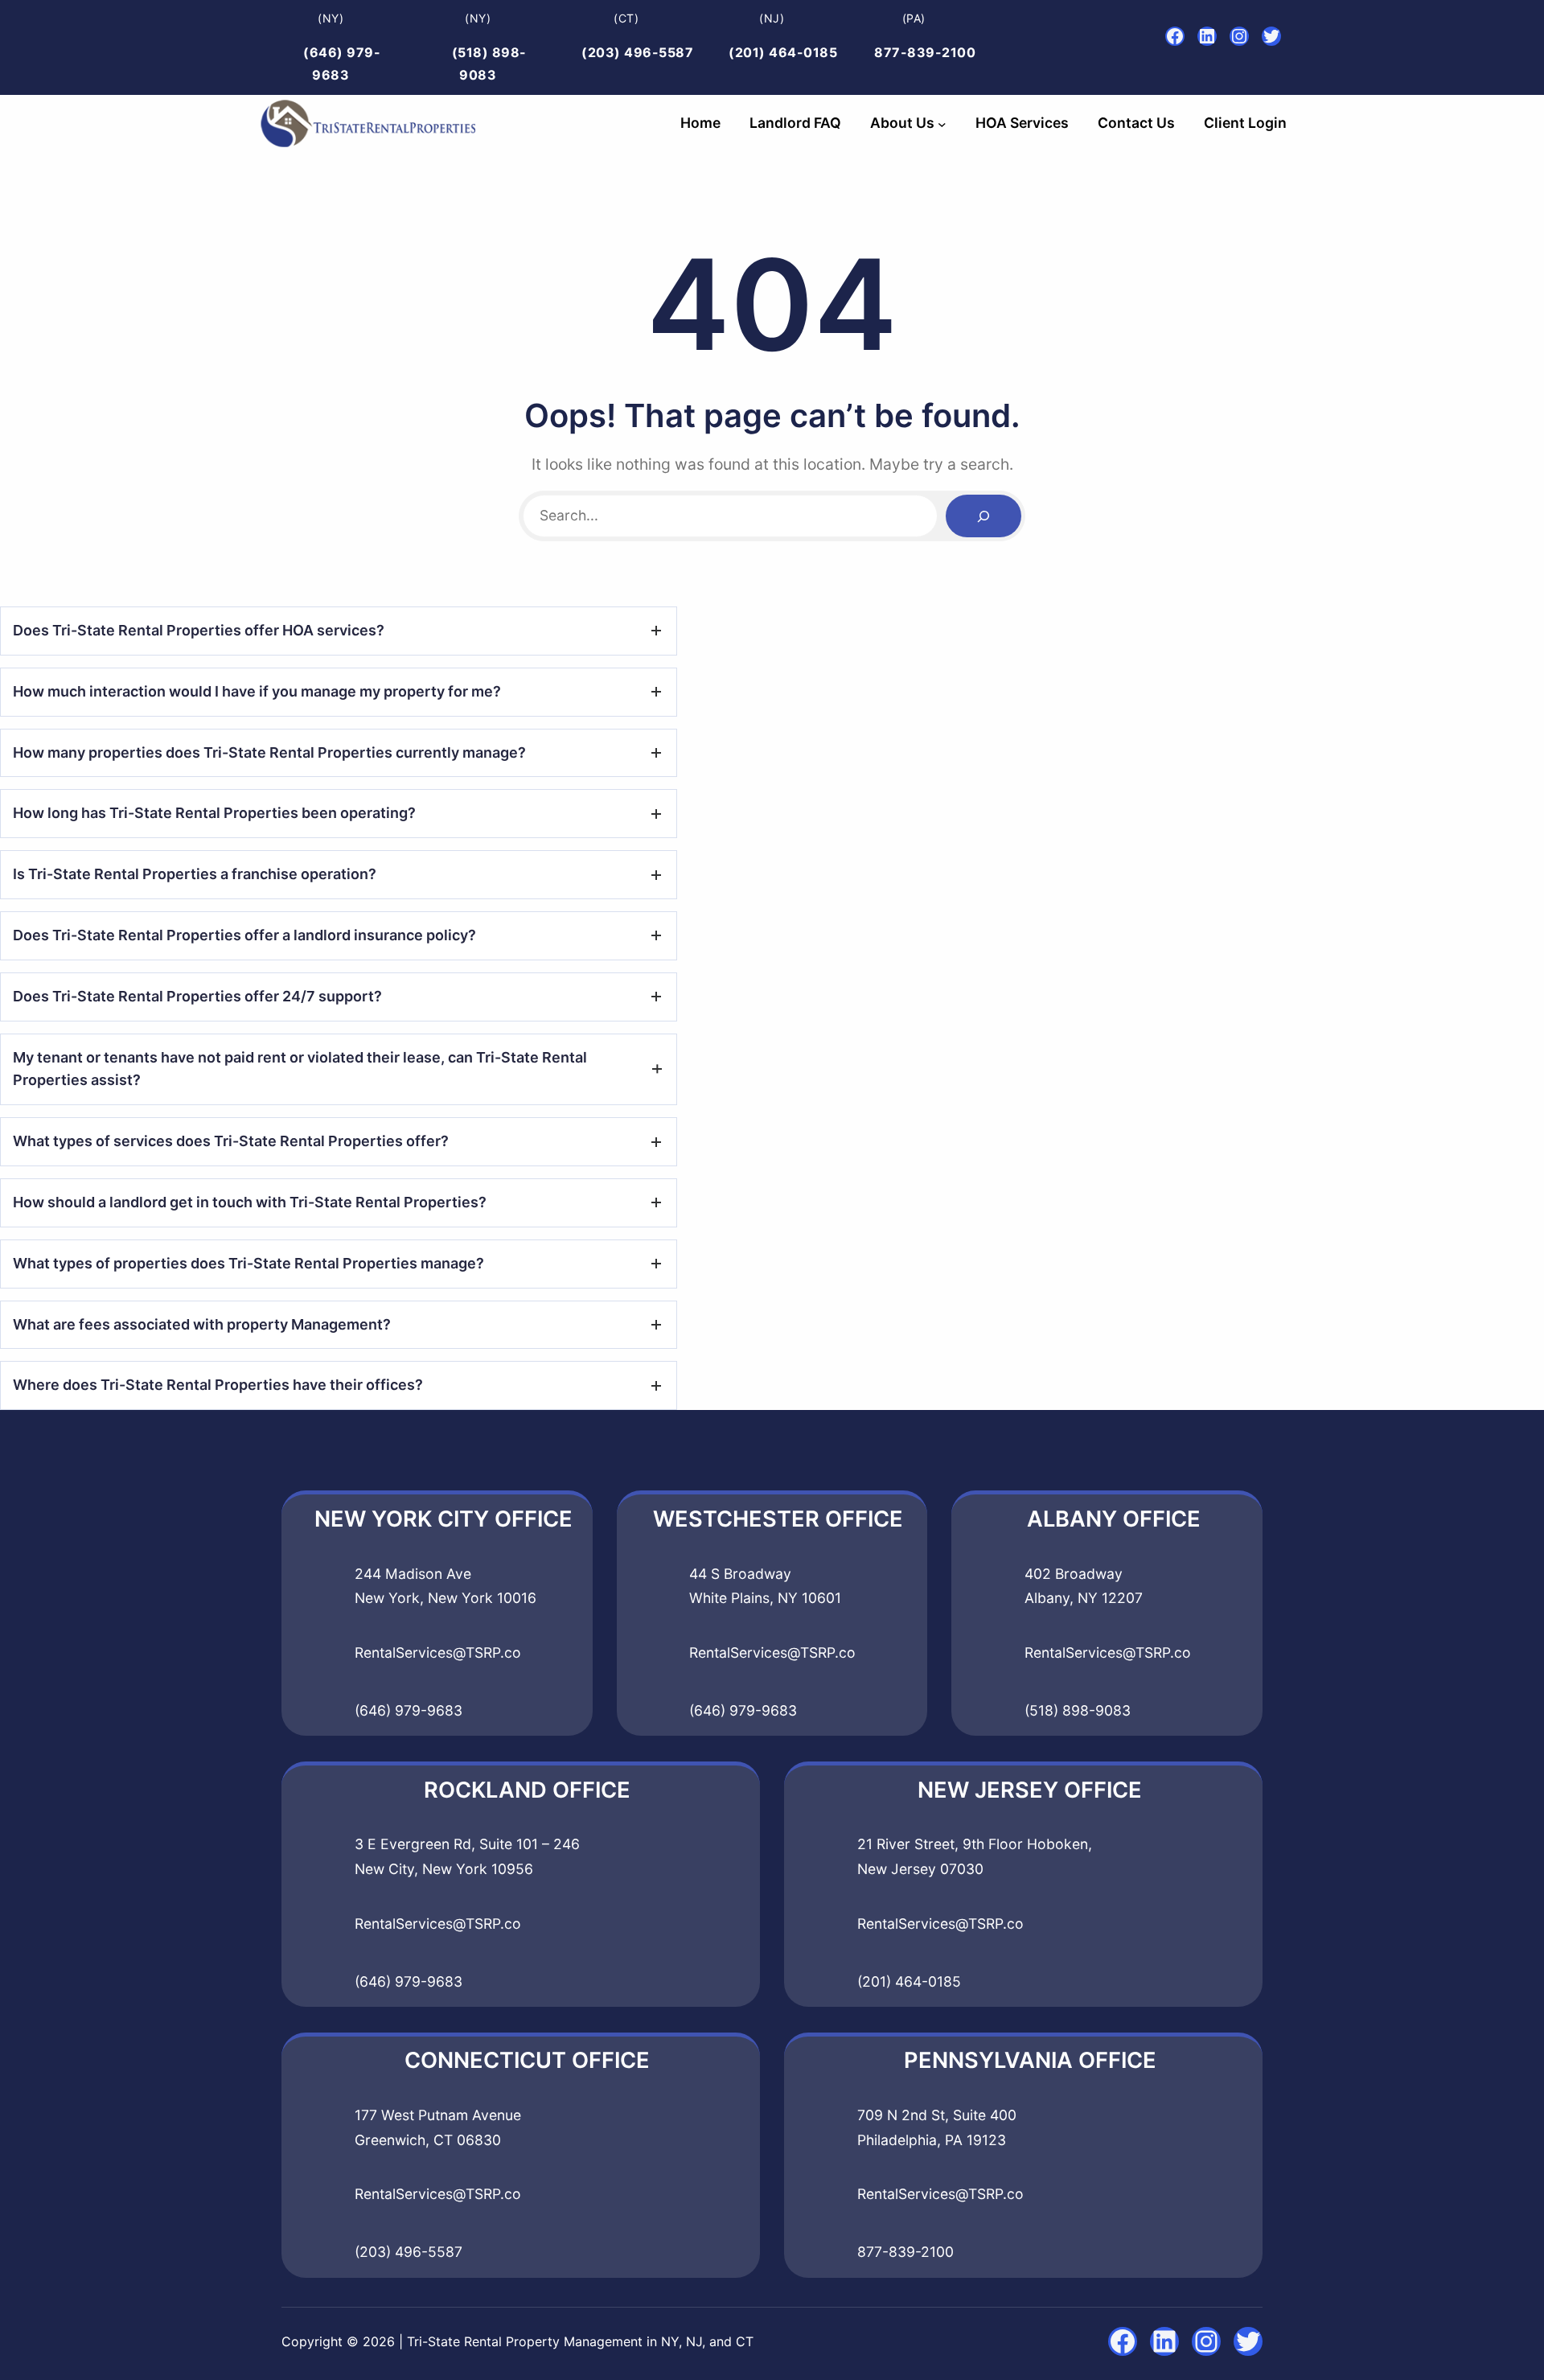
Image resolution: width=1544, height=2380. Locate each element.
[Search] (983, 516)
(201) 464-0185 (783, 52)
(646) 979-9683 (409, 1710)
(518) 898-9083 (1078, 1710)
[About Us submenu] (942, 123)
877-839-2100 (925, 52)
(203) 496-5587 (637, 52)
